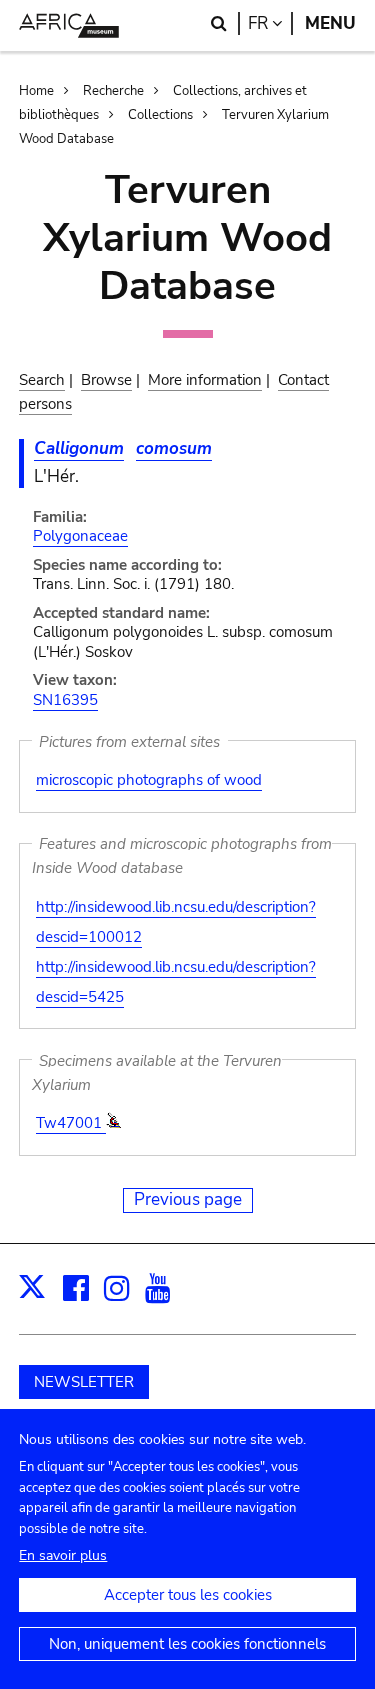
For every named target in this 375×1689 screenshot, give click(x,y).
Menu (330, 23)
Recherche (113, 91)
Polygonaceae (80, 536)
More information (205, 380)
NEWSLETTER (84, 1382)
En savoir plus (63, 1555)
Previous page (188, 1199)
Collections (160, 115)
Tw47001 (71, 1123)
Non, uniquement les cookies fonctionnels (187, 1644)
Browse (106, 380)
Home (36, 91)
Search (42, 380)
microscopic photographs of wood (149, 780)
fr (270, 23)
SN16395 (65, 700)
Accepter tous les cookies (188, 1595)
